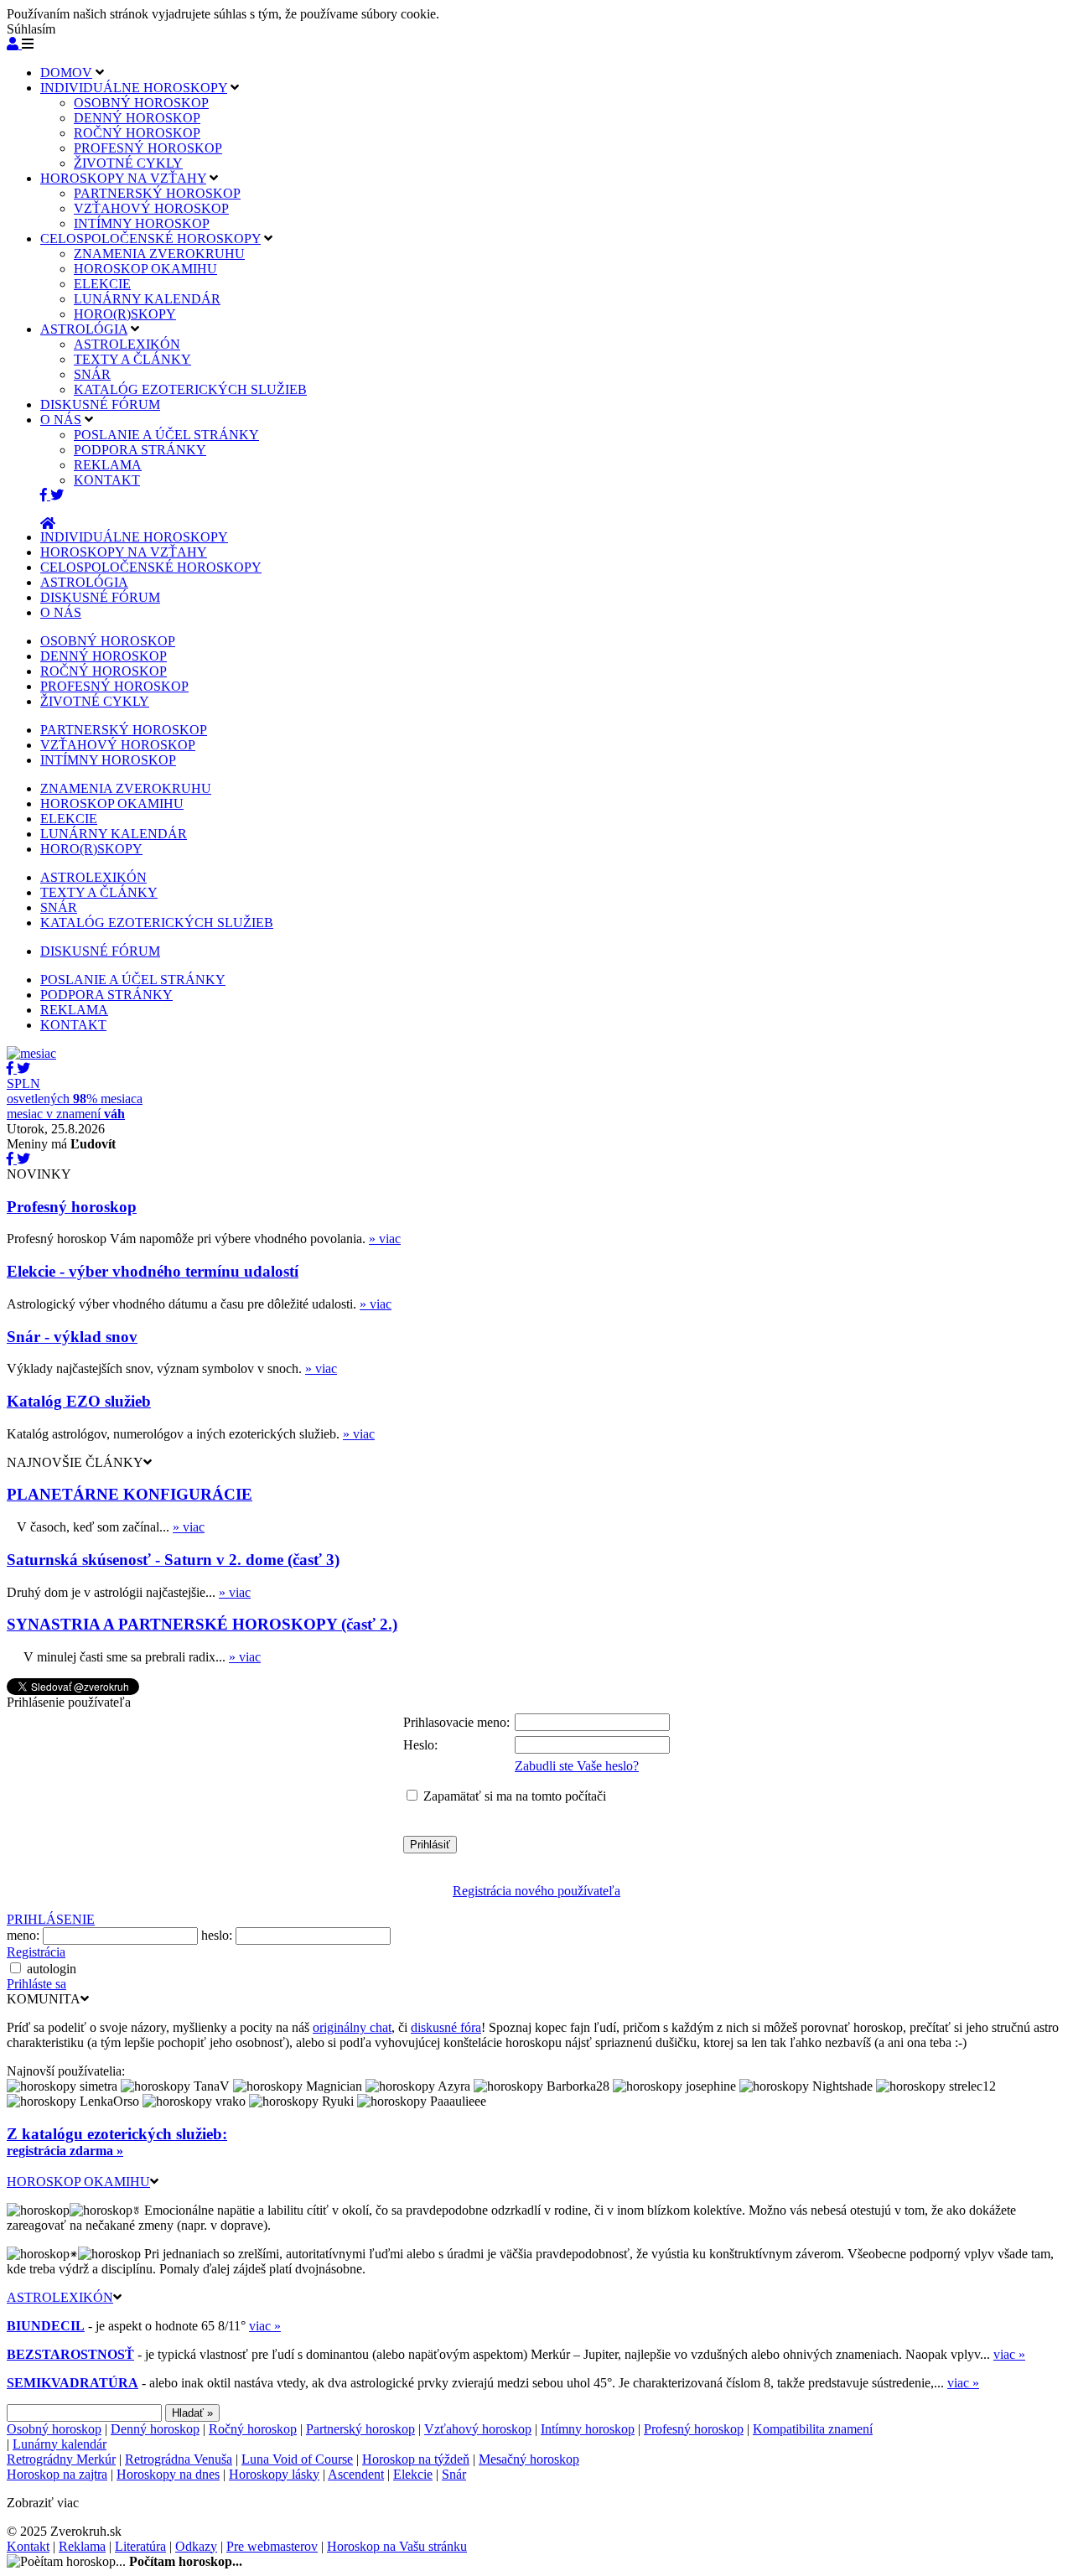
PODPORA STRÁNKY (140, 450)
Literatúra (140, 2546)
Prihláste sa (36, 1984)
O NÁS (61, 420)
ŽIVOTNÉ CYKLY (128, 163)
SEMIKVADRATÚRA (73, 2383)
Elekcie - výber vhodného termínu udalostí (153, 1271)
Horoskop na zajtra (57, 2474)
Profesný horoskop (72, 1207)
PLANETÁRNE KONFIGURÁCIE (130, 1494)
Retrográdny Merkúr (61, 2459)
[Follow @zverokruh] (57, 495)
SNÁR (92, 374)
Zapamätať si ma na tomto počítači (515, 1796)
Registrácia (36, 1952)
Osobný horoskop (54, 2429)
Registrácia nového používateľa (536, 1891)
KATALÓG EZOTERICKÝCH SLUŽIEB (190, 389)
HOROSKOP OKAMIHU (145, 269)
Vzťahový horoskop (478, 2429)
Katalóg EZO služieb (79, 1401)
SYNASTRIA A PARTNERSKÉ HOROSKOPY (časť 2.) (202, 1624)
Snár (454, 2474)
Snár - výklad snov (72, 1337)
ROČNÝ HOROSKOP (137, 133)
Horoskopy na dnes (168, 2474)
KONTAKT (107, 480)
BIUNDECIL (46, 2326)
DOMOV (66, 73)
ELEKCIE (102, 284)
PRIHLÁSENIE (51, 1919)
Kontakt (28, 2546)
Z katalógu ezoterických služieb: (117, 2134)
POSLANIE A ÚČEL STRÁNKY (166, 435)
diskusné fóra (446, 2027)
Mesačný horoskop (529, 2459)
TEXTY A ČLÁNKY (132, 359)
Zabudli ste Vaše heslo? (577, 1766)
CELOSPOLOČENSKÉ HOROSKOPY (150, 238)
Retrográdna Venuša (179, 2459)
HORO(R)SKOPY (125, 314)
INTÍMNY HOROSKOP (142, 223)
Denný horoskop (155, 2429)
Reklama (82, 2546)
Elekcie (413, 2474)
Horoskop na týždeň (416, 2459)
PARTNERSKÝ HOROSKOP (157, 193)
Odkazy (196, 2546)
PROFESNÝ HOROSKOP (148, 148)
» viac (385, 1239)
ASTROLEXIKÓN (127, 344)
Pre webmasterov (272, 2546)
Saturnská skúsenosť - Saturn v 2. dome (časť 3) (173, 1560)
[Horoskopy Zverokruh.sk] (48, 523)
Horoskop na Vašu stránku (397, 2546)
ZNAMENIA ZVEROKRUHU (159, 254)
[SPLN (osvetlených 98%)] (31, 1053)
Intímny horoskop (588, 2429)
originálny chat (352, 2027)
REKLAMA (108, 465)
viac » (265, 2326)
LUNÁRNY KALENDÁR (147, 299)
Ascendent (356, 2474)
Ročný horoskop (253, 2429)
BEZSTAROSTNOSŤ (70, 2354)
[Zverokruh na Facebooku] (45, 495)
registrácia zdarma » (65, 2151)
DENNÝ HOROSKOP (137, 118)
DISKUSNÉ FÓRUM (100, 404)
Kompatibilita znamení (813, 2429)
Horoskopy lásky (274, 2474)
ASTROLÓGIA (84, 329)
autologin (52, 1969)
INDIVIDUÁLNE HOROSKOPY (134, 88)
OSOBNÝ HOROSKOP (141, 103)
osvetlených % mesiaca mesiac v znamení (75, 1099)
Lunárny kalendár (60, 2444)
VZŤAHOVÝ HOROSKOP (151, 208)
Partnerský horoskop (360, 2429)
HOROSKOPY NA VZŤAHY (123, 178)
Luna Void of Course (297, 2459)
